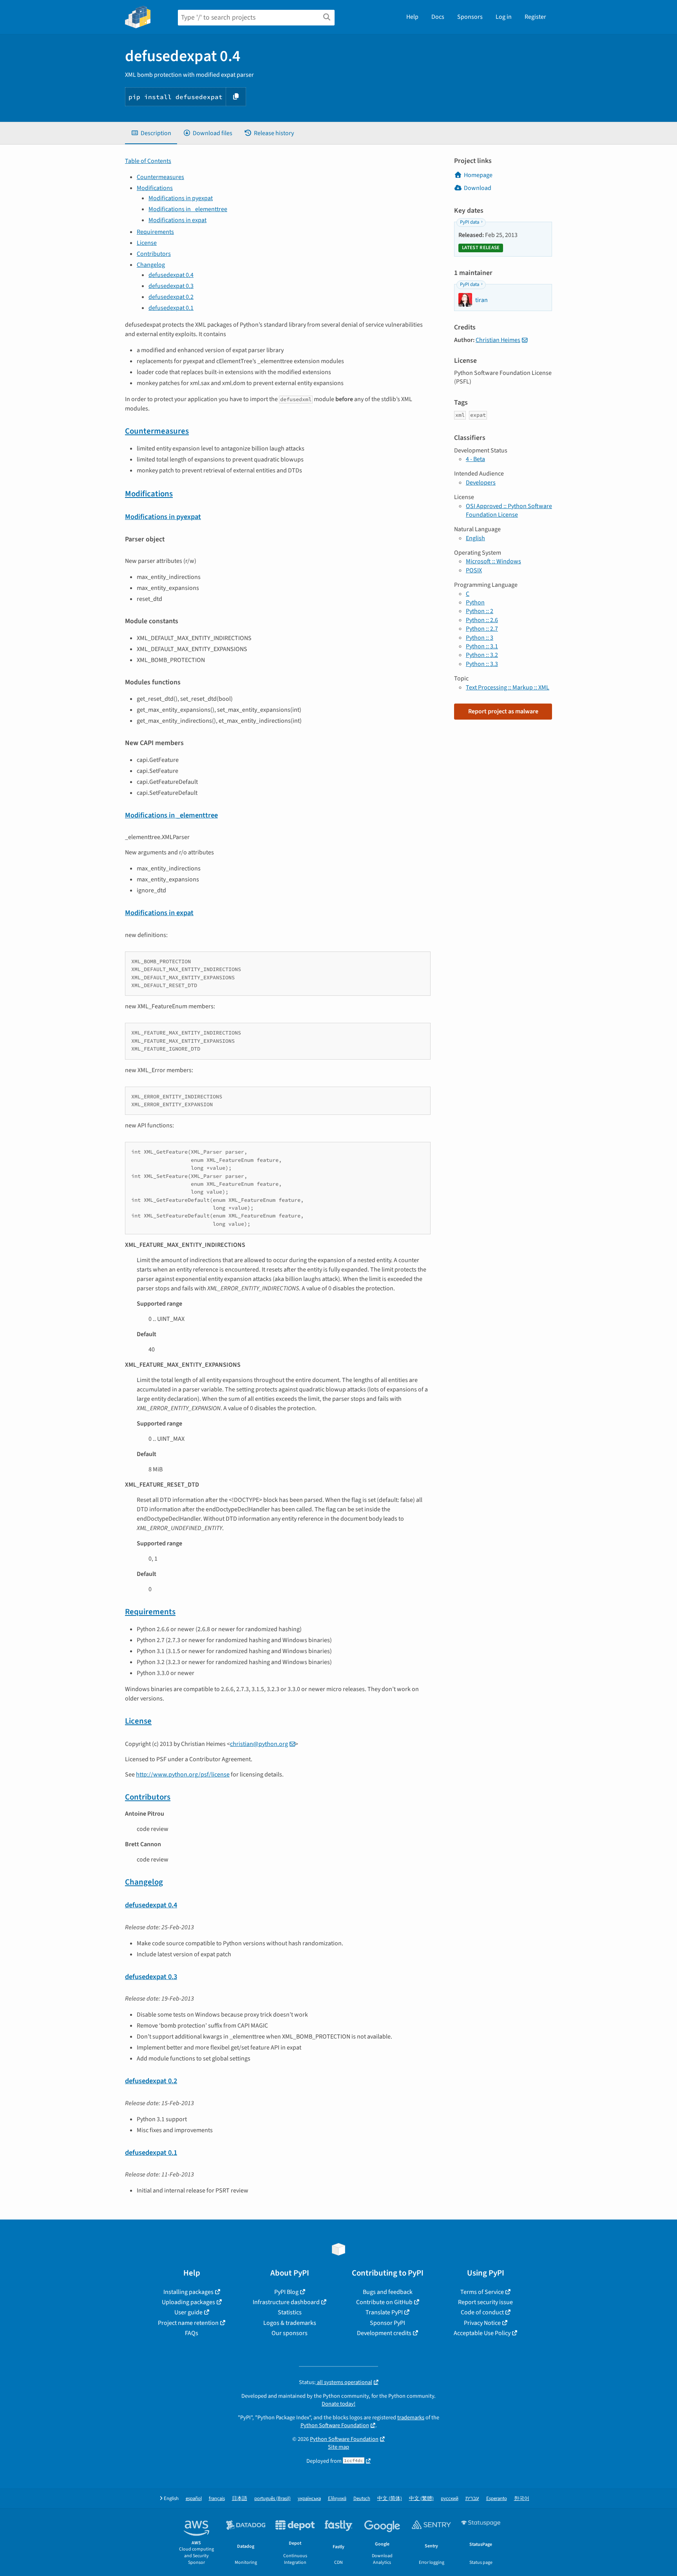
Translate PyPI (384, 2312)
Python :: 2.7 (482, 629)
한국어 (522, 2499)
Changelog (151, 265)
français (217, 2499)
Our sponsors (290, 2333)
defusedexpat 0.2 (171, 297)
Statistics (290, 2312)
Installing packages (188, 2292)
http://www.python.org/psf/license (183, 1775)
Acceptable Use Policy (482, 2333)
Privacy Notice (482, 2323)
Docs (438, 17)
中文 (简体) (390, 2499)
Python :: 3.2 (482, 655)
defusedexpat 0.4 (171, 275)
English (475, 538)
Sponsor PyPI (387, 2323)
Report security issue (485, 2302)
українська (309, 2499)
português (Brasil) (272, 2499)
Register (535, 17)
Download (478, 188)
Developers (481, 483)
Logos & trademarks (290, 2323)
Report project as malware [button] (503, 711)
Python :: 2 (480, 611)
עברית (472, 2499)
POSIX (474, 570)
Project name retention (188, 2323)
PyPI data (470, 222)
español (194, 2499)
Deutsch (362, 2499)
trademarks (411, 2418)
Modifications (155, 188)
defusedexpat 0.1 (171, 308)
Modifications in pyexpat (181, 198)
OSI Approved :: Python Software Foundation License (509, 510)
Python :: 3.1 (482, 646)
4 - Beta (475, 459)
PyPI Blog (286, 2292)
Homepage (478, 175)
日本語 (240, 2499)
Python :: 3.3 (482, 664)
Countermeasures (160, 177)
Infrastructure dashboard (286, 2302)
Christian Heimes (498, 340)
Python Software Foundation (335, 2425)
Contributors (154, 254)
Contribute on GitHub (384, 2302)
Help (412, 17)
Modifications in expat (177, 220)
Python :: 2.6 (482, 620)
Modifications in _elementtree (188, 209)
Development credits (384, 2333)
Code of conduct (482, 2312)
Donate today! (338, 2404)
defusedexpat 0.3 (171, 286)
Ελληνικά (337, 2499)
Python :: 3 (480, 638)
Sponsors (470, 17)
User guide (188, 2312)
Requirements (155, 232)
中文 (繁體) (421, 2499)
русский (450, 2499)
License (147, 243)
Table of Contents (148, 161)
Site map (338, 2447)
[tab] (151, 133)
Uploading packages (188, 2302)
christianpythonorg (259, 1744)
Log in (504, 17)
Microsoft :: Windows (493, 561)
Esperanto (497, 2499)
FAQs (192, 2333)
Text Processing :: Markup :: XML (508, 687)
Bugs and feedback (388, 2292)
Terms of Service (482, 2292)
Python (475, 602)
